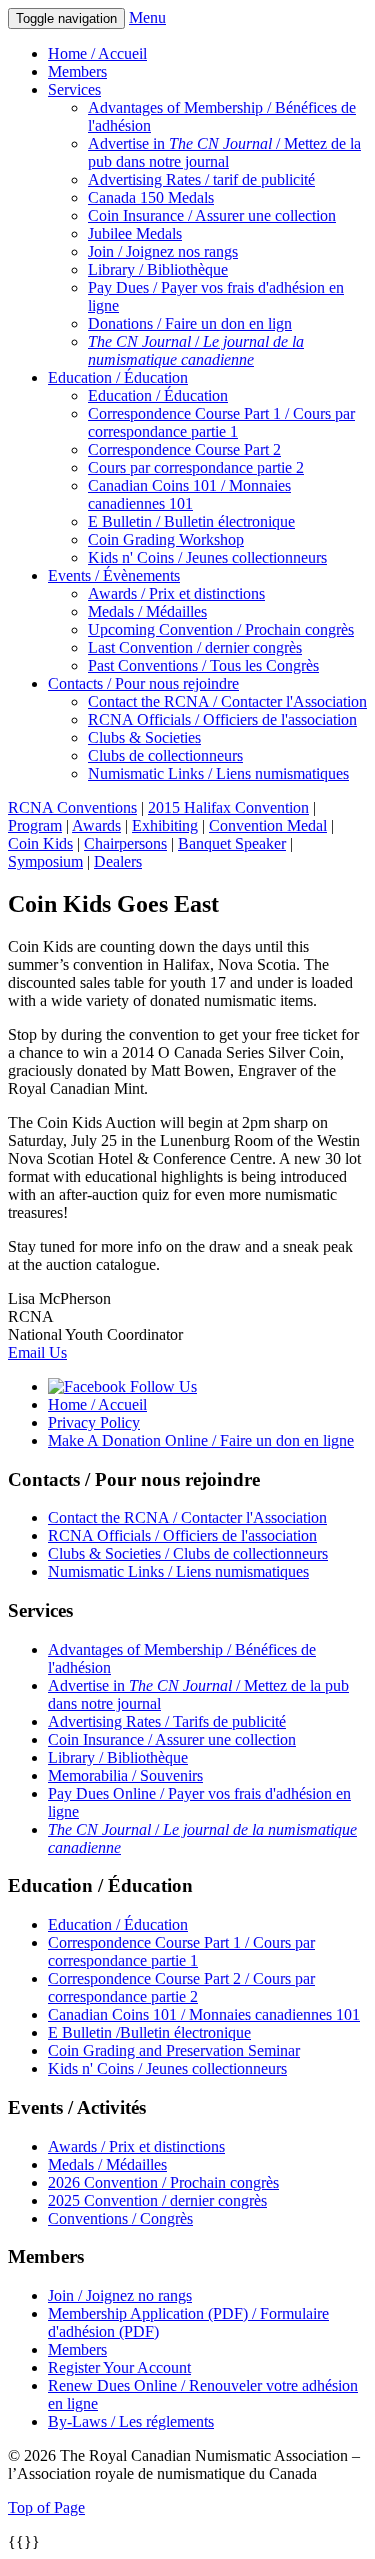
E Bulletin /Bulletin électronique (149, 2032)
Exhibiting (165, 825)
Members (77, 71)
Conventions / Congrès (120, 2218)
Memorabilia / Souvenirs (125, 1775)
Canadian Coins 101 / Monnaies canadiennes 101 (189, 494)
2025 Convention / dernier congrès (157, 2200)
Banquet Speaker (232, 843)
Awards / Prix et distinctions (176, 593)
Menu (147, 17)
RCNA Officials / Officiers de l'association (222, 719)
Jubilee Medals (135, 233)
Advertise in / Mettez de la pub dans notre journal (224, 152)
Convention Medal (268, 825)
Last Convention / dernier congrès (195, 647)
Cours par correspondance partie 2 (196, 467)
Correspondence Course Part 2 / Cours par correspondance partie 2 (181, 1987)
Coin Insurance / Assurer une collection (212, 215)
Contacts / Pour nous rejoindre (143, 683)
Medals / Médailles (147, 611)
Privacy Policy (94, 1422)
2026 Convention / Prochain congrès (163, 2182)
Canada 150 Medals (151, 197)
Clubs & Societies (144, 737)
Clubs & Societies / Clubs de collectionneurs (188, 1553)
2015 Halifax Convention (228, 807)
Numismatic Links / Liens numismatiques (218, 773)
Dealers (118, 861)
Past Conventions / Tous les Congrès (203, 665)
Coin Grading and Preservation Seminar (174, 2050)
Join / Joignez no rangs (120, 2295)
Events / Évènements (114, 575)
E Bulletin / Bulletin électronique (191, 521)
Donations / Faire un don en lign (190, 323)
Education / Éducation (118, 377)
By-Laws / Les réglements (131, 2421)
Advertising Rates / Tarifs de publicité (167, 1721)
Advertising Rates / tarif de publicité (201, 179)
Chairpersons (125, 843)
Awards (96, 825)
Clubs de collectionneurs (165, 755)
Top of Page (46, 2507)
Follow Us (161, 1386)
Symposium (45, 861)
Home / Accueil (97, 53)
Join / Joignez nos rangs (163, 251)
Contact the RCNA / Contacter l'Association (227, 701)
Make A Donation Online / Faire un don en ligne (201, 1440)
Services (74, 89)
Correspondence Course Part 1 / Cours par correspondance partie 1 (221, 422)
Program (35, 825)
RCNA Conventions (72, 807)
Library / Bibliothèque (158, 269)
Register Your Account (119, 2367)
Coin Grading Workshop (166, 539)
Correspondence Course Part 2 (184, 449)
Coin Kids (40, 843)
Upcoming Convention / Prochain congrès (221, 629)
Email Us (37, 1352)
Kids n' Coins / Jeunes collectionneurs (207, 557)
